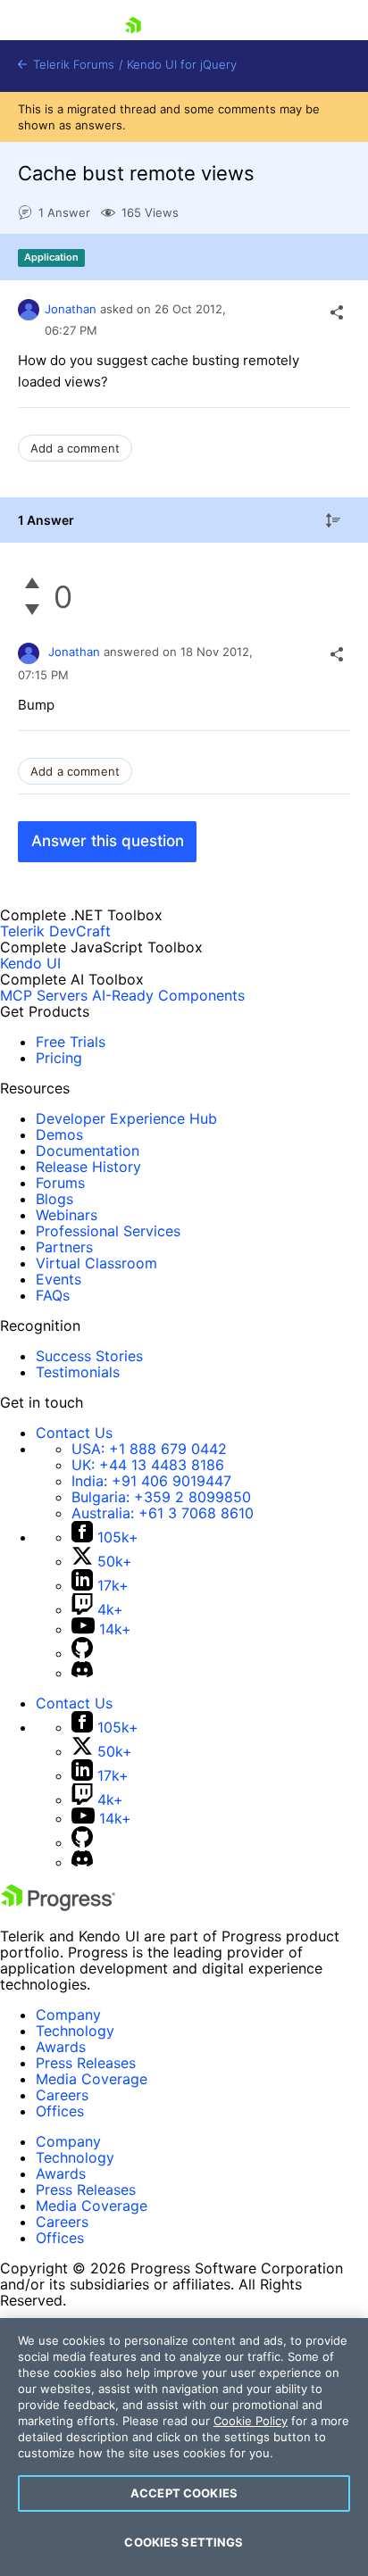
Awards (61, 2047)
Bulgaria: (161, 1497)
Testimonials (78, 1372)
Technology (75, 2031)
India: (151, 1481)
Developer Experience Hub (126, 1118)
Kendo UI (30, 963)
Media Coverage (92, 2079)
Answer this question (108, 841)
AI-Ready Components (168, 995)
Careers (62, 2095)
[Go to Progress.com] (58, 1906)
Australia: (163, 1513)
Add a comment (75, 448)
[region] (184, 2447)
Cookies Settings (184, 2542)
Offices (60, 2111)
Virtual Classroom (96, 1263)
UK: (148, 1465)
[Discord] (82, 1673)
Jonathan (71, 309)
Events (59, 1279)
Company (68, 2015)
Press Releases (86, 2063)
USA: (149, 1449)
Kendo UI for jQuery (182, 65)
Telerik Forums (72, 65)
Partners (64, 1247)
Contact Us (74, 1433)
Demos (59, 1134)
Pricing (59, 1058)
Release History (88, 1167)
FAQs (53, 1295)
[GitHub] (82, 1653)
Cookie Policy (251, 2421)
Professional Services (108, 1231)
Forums (60, 1183)
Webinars (67, 1215)
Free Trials (71, 1042)
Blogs (54, 1199)
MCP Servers (44, 995)
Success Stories (89, 1356)
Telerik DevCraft (55, 931)
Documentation (88, 1151)
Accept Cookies (184, 2493)
